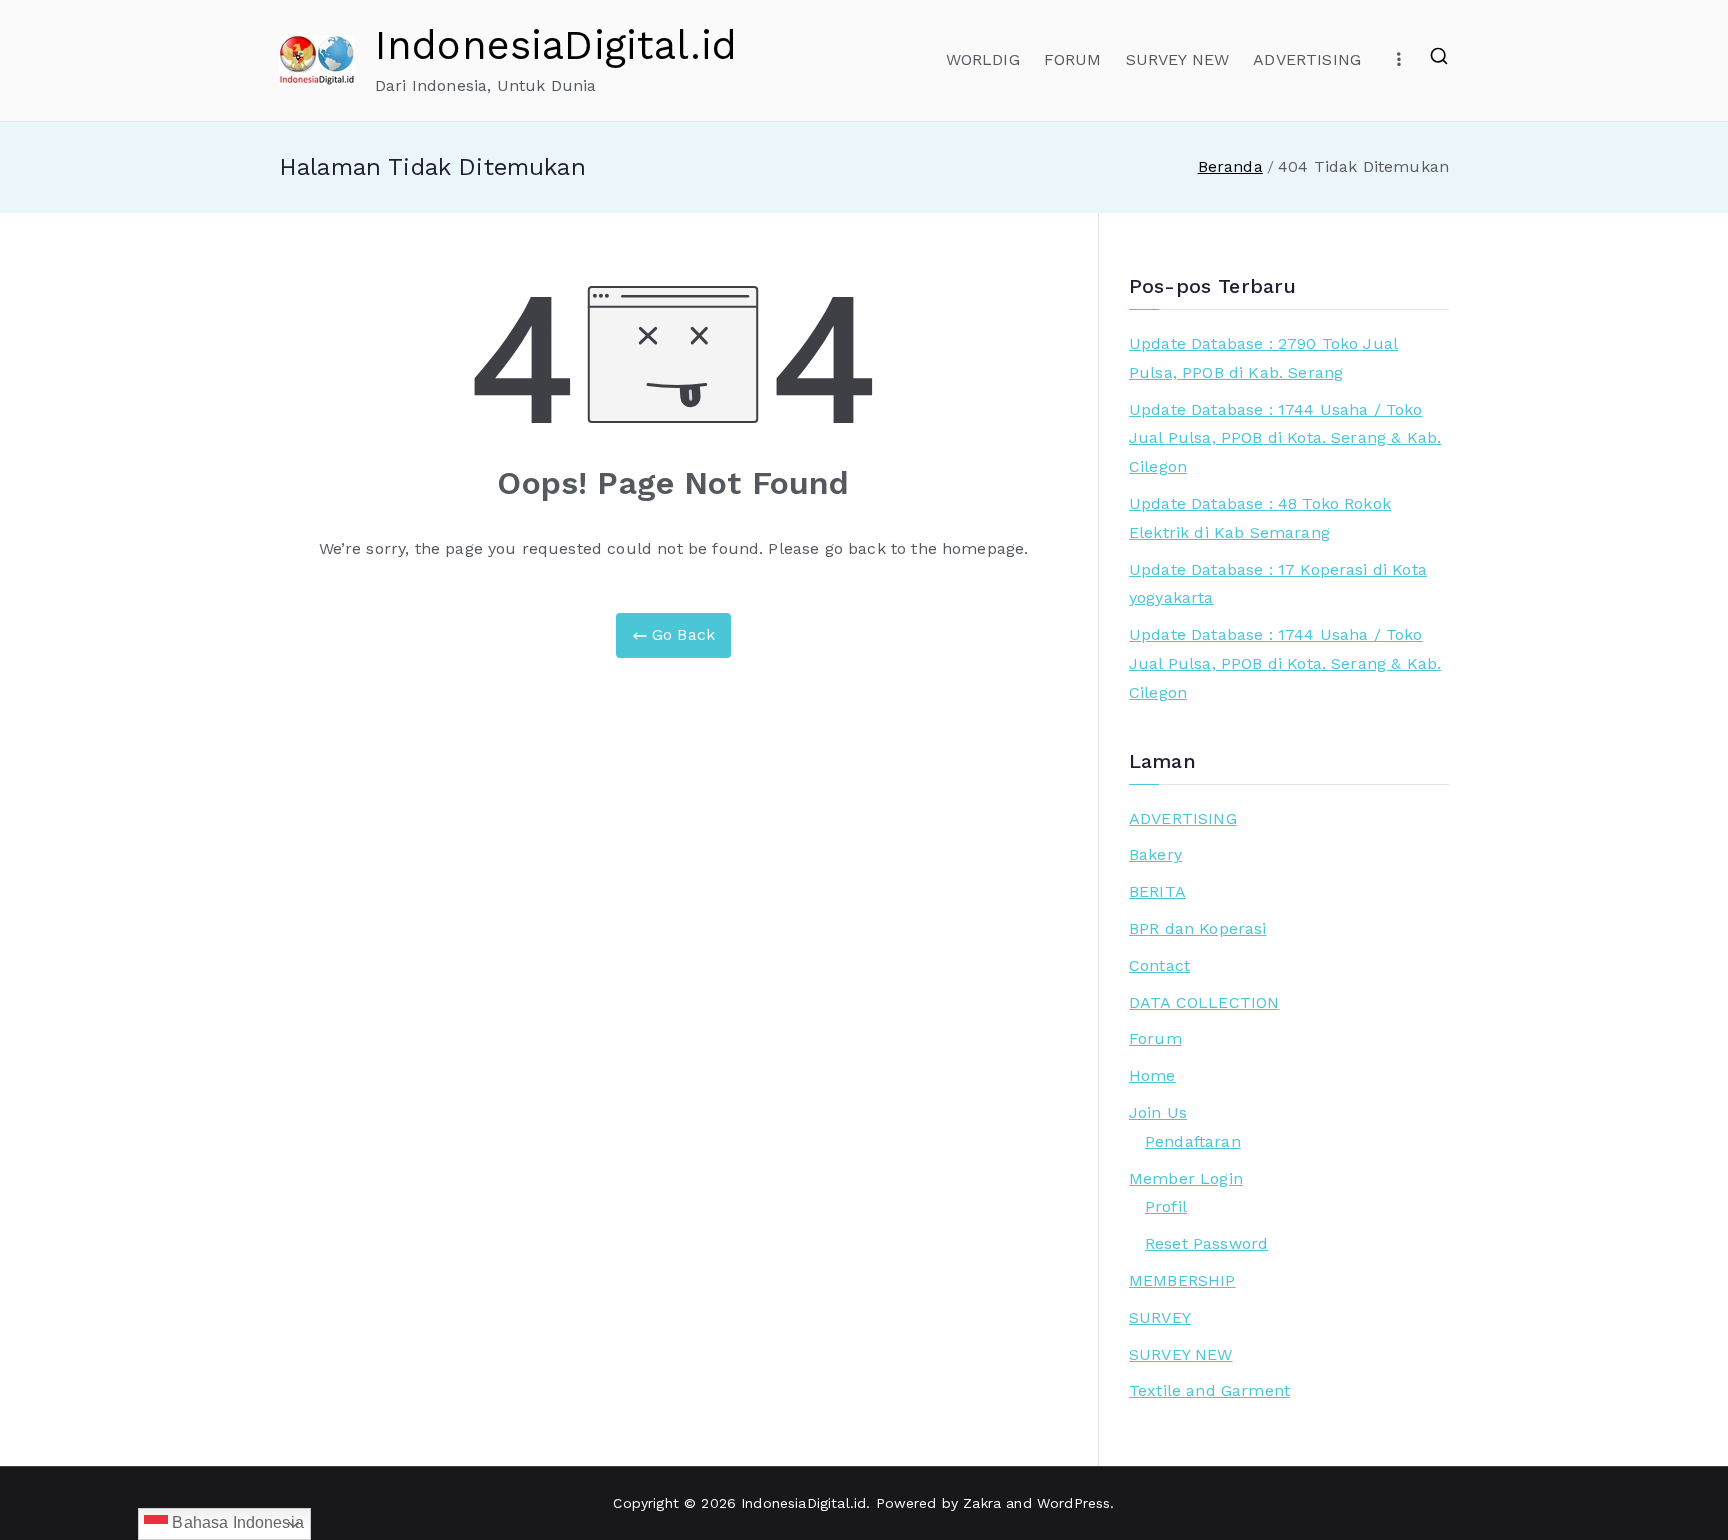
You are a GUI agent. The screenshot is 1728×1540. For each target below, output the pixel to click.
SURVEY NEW (1178, 59)
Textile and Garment (1209, 1390)
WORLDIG (983, 59)
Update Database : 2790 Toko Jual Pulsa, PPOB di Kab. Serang (1263, 358)
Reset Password (1206, 1243)
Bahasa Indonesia (236, 1522)
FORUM (1073, 59)
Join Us (1158, 1112)
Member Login (1186, 1178)
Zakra (982, 1503)
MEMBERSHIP (1182, 1280)
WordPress (1073, 1503)
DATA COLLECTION (1204, 1002)
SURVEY (1160, 1317)
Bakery (1155, 854)
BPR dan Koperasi (1198, 928)
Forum (1155, 1038)
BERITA (1157, 891)
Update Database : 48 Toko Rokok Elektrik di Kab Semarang (1260, 518)
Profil (1166, 1206)
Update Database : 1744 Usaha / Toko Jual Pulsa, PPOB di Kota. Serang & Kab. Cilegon (1285, 438)
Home (1152, 1075)
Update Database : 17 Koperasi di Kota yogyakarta (1278, 584)
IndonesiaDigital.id (556, 45)
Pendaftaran (1193, 1141)
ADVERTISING (1307, 59)
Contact (1159, 965)
